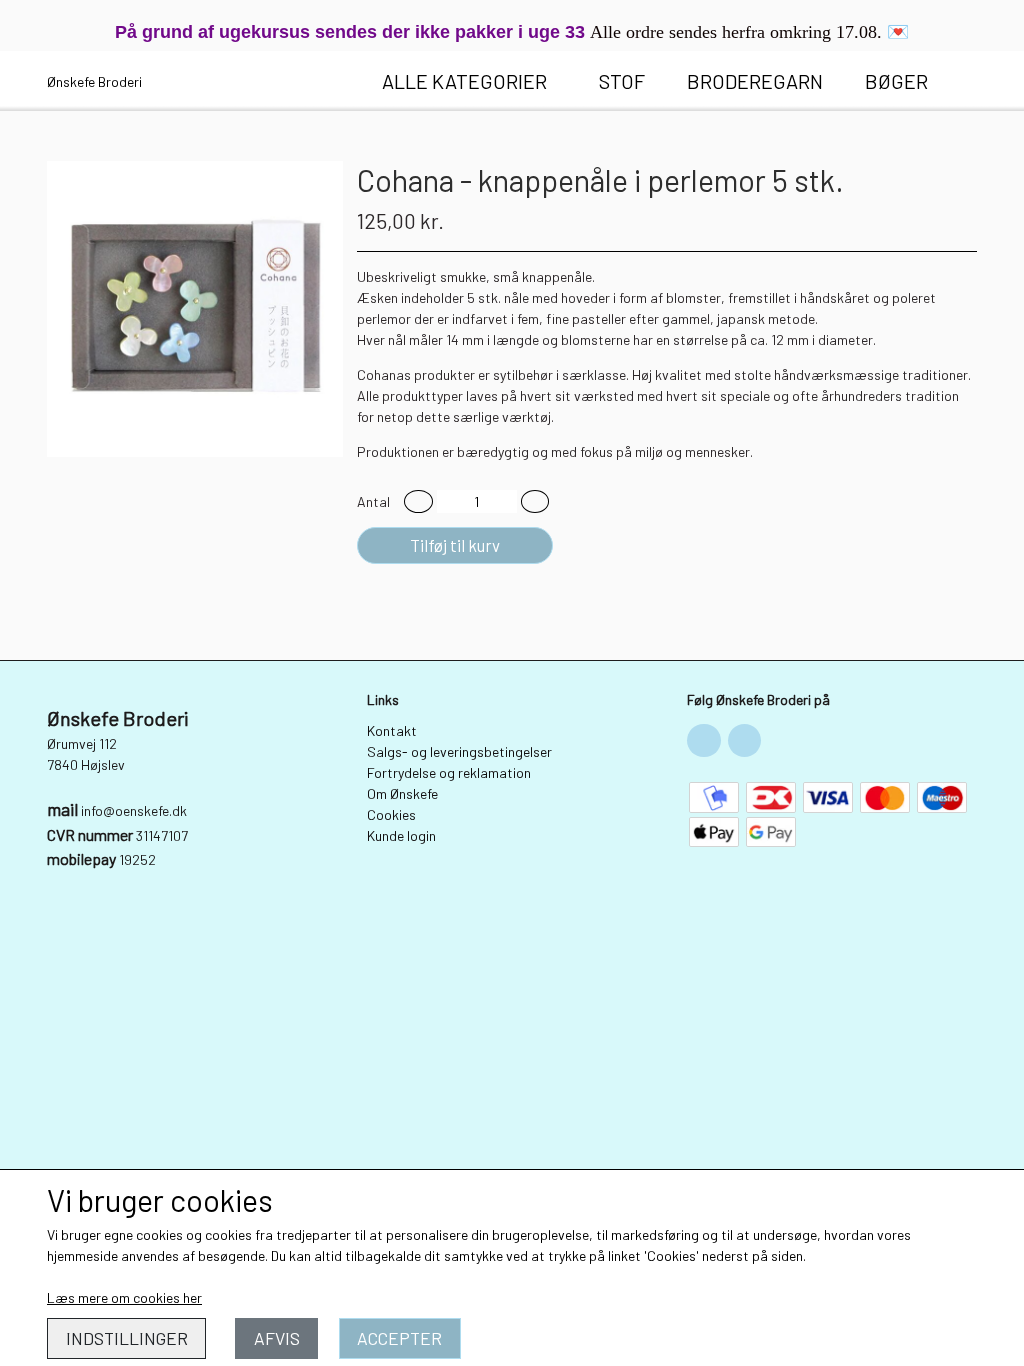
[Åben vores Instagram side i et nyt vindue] (745, 741)
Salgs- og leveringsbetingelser (459, 751)
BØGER (896, 81)
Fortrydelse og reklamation (449, 772)
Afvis (277, 1338)
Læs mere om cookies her (124, 1297)
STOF (622, 81)
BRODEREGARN (755, 81)
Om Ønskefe (402, 793)
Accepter (399, 1338)
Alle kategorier (464, 81)
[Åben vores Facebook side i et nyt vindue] (704, 741)
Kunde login (401, 835)
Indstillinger (127, 1338)
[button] (418, 501)
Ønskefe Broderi (94, 81)
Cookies (391, 814)
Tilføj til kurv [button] (455, 545)
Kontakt (392, 730)
